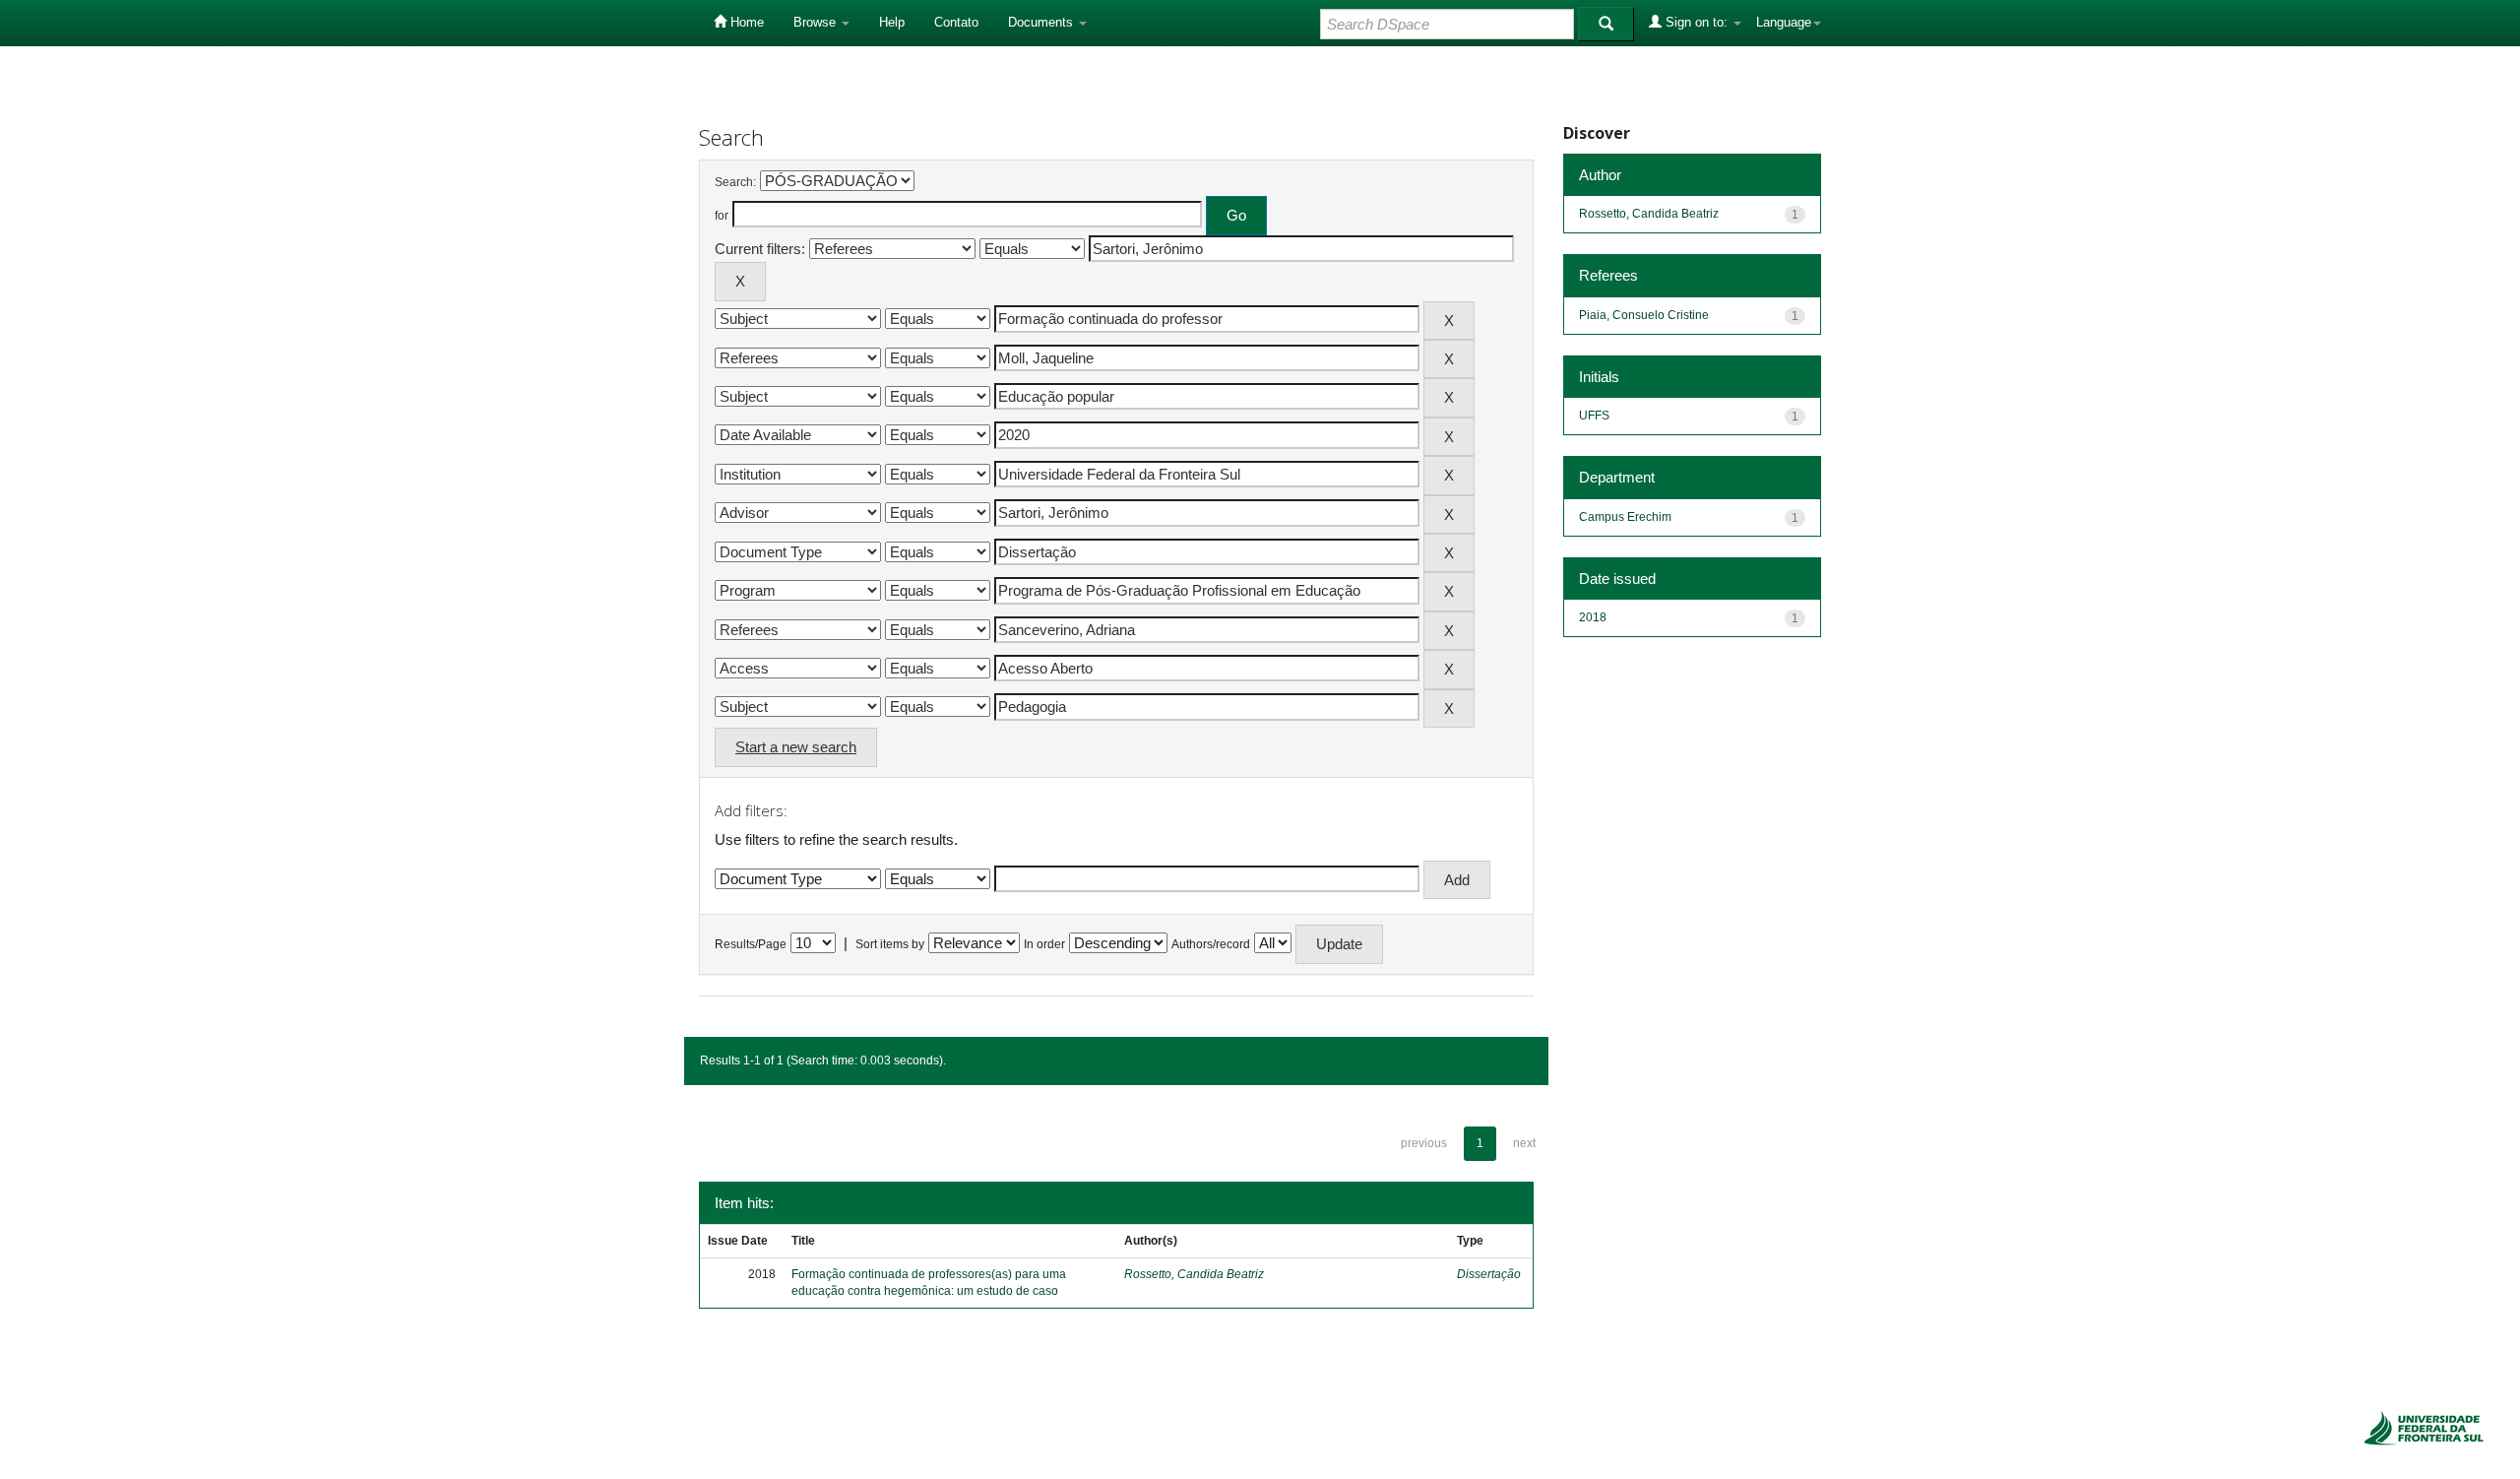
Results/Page (751, 944)
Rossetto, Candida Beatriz (1194, 1274)
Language (1784, 22)
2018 (1593, 617)
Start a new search (796, 747)
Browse (817, 22)
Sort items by (890, 944)
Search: (735, 182)
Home (745, 22)
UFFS (1594, 416)
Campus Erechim (1625, 517)
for (722, 216)
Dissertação (1489, 1274)
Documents (1042, 22)
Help (892, 22)
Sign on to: (1697, 22)
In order (1044, 944)
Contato (956, 22)
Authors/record (1211, 944)
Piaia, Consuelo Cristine (1644, 315)
